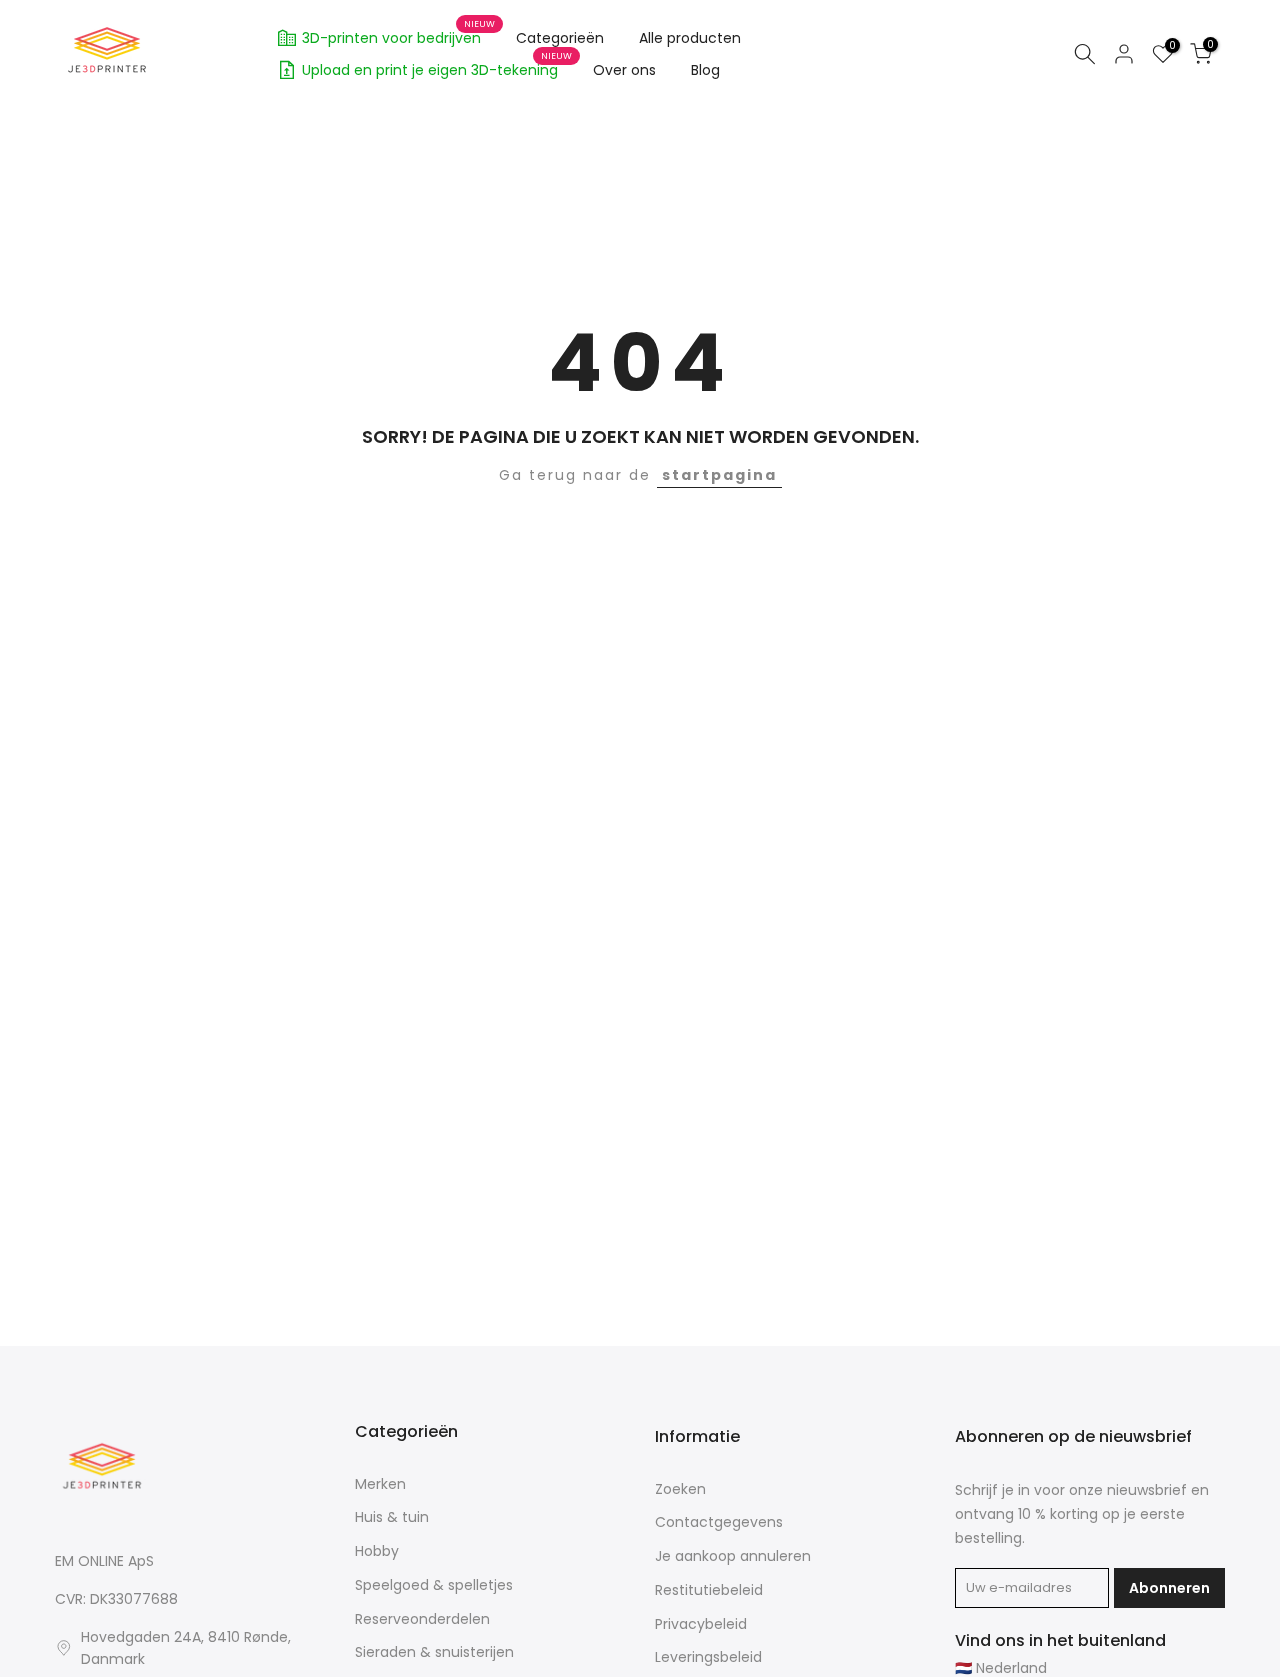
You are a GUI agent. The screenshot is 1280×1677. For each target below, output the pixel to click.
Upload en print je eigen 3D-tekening (437, 67)
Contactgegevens (719, 1522)
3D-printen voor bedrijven (399, 35)
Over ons (624, 70)
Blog (705, 70)
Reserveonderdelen (422, 1619)
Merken (380, 1484)
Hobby (377, 1551)
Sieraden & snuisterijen (434, 1652)
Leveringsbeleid (708, 1657)
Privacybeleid (701, 1624)
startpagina (719, 475)
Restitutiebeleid (709, 1590)
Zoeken (680, 1489)
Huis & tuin (392, 1517)
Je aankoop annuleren (733, 1556)
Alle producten (690, 38)
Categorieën (560, 38)
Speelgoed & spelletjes (434, 1585)
